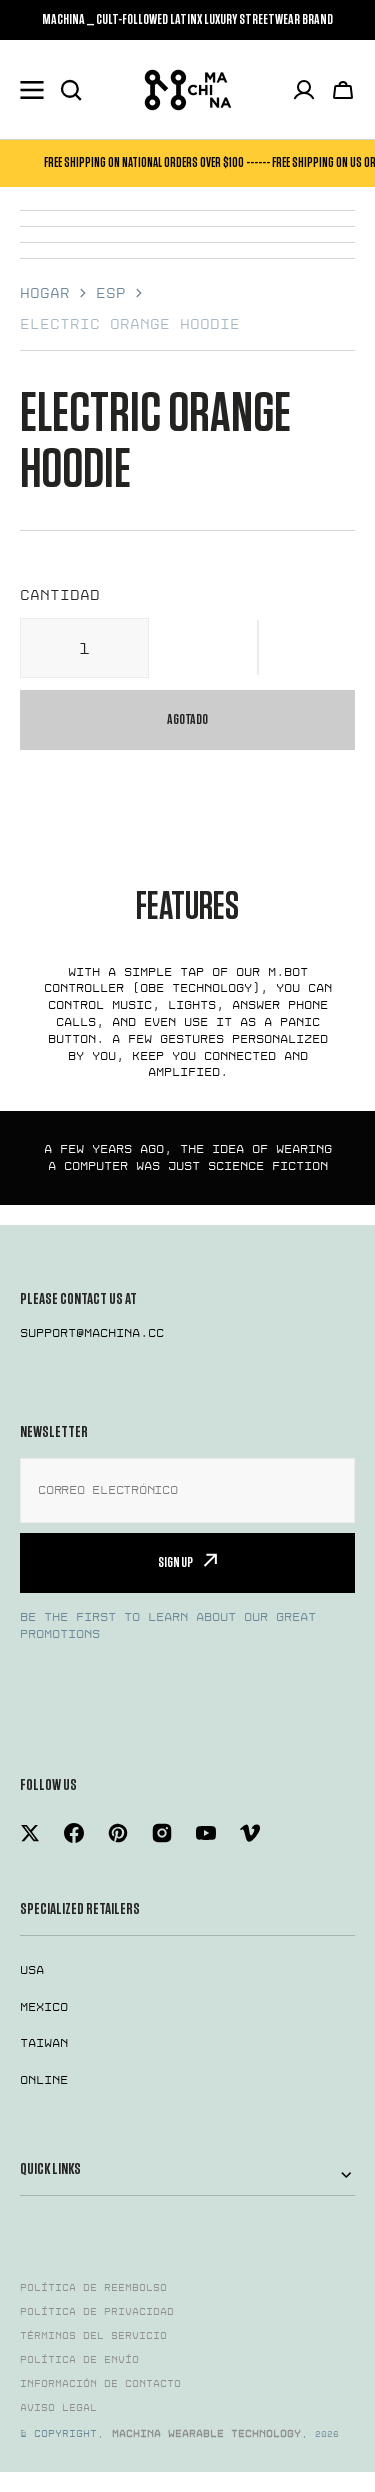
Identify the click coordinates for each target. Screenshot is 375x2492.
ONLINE (44, 2080)
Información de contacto (100, 2384)
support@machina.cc (92, 1333)
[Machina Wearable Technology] (188, 90)
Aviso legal (58, 2408)
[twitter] (30, 1833)
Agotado (187, 719)
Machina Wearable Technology (206, 2434)
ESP (111, 293)
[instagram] (162, 1833)
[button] (258, 648)
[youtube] (206, 1833)
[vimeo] (250, 1833)
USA (32, 1970)
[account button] (304, 90)
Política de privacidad (97, 2312)
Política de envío (79, 2360)
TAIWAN (44, 2043)
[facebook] (74, 1833)
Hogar (45, 293)
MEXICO (44, 2007)
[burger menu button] (32, 90)
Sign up (175, 1562)
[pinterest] (118, 1833)
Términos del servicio (93, 2336)
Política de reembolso (93, 2288)
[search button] (71, 90)
